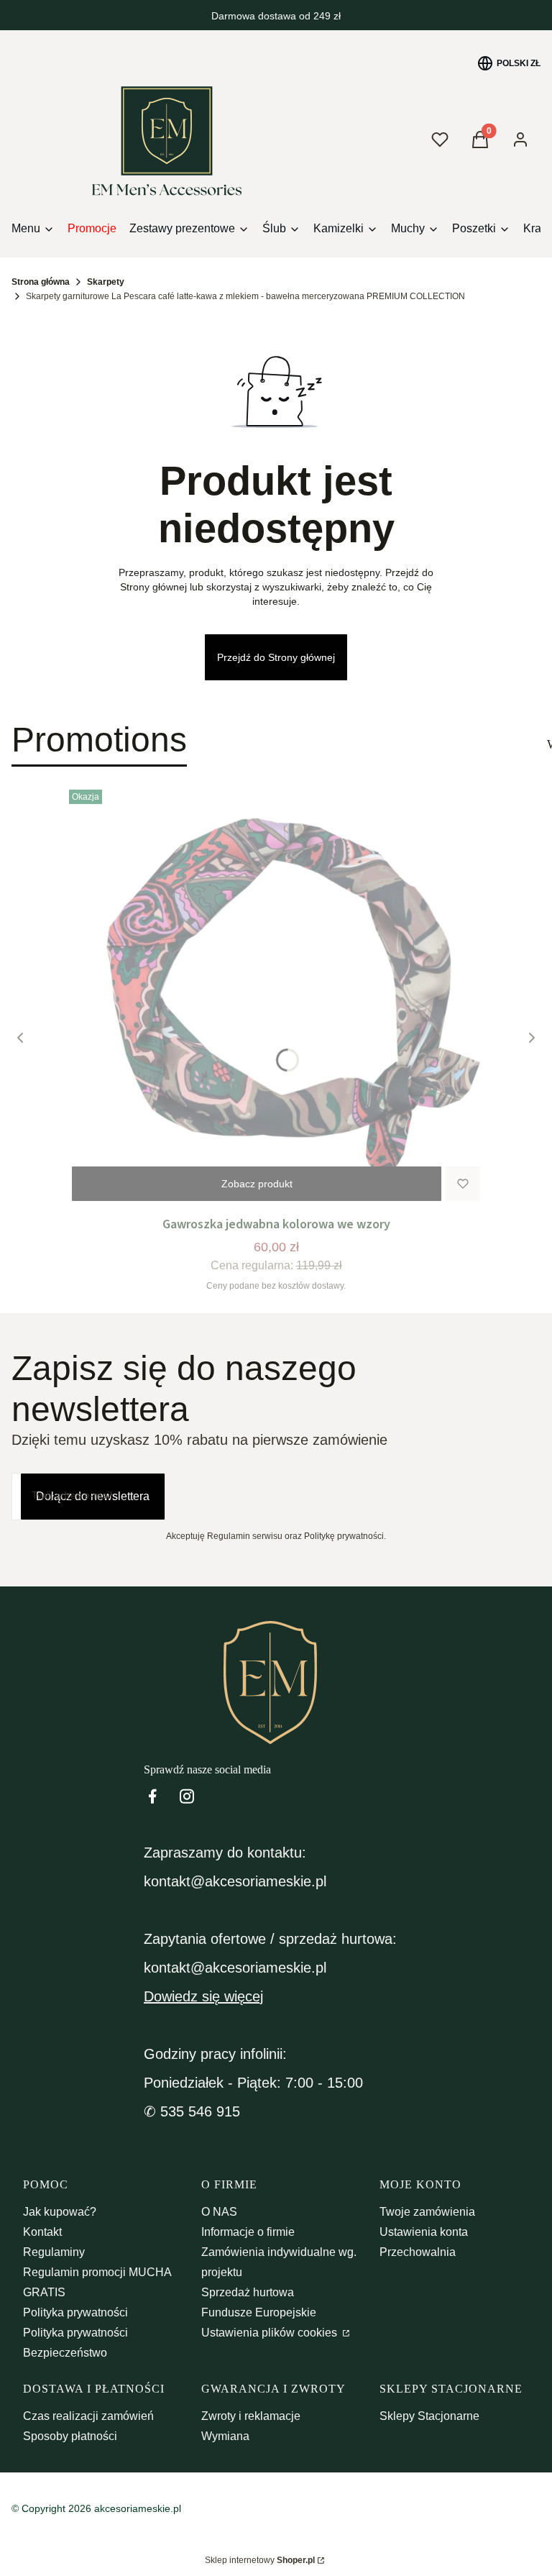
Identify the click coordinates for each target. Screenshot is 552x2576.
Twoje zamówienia (427, 2212)
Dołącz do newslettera (93, 1496)
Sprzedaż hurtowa (248, 2292)
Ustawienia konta (424, 2232)
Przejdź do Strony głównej (276, 657)
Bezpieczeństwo (65, 2353)
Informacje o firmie (248, 2232)
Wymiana (225, 2436)
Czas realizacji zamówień (88, 2416)
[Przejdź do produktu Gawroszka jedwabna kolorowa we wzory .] (276, 997)
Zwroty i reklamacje (251, 2416)
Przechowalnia (418, 2252)
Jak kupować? (60, 2212)
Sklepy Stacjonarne (429, 2416)
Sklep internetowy (260, 2560)
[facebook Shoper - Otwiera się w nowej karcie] (152, 1796)
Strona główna (41, 282)
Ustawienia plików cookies (271, 2333)
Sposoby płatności (70, 2436)
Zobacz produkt (257, 1184)
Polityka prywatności (75, 2312)
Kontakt (42, 2232)
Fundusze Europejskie (259, 2312)
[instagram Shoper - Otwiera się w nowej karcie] (187, 1796)
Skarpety (106, 282)
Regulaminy (54, 2252)
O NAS (219, 2212)
